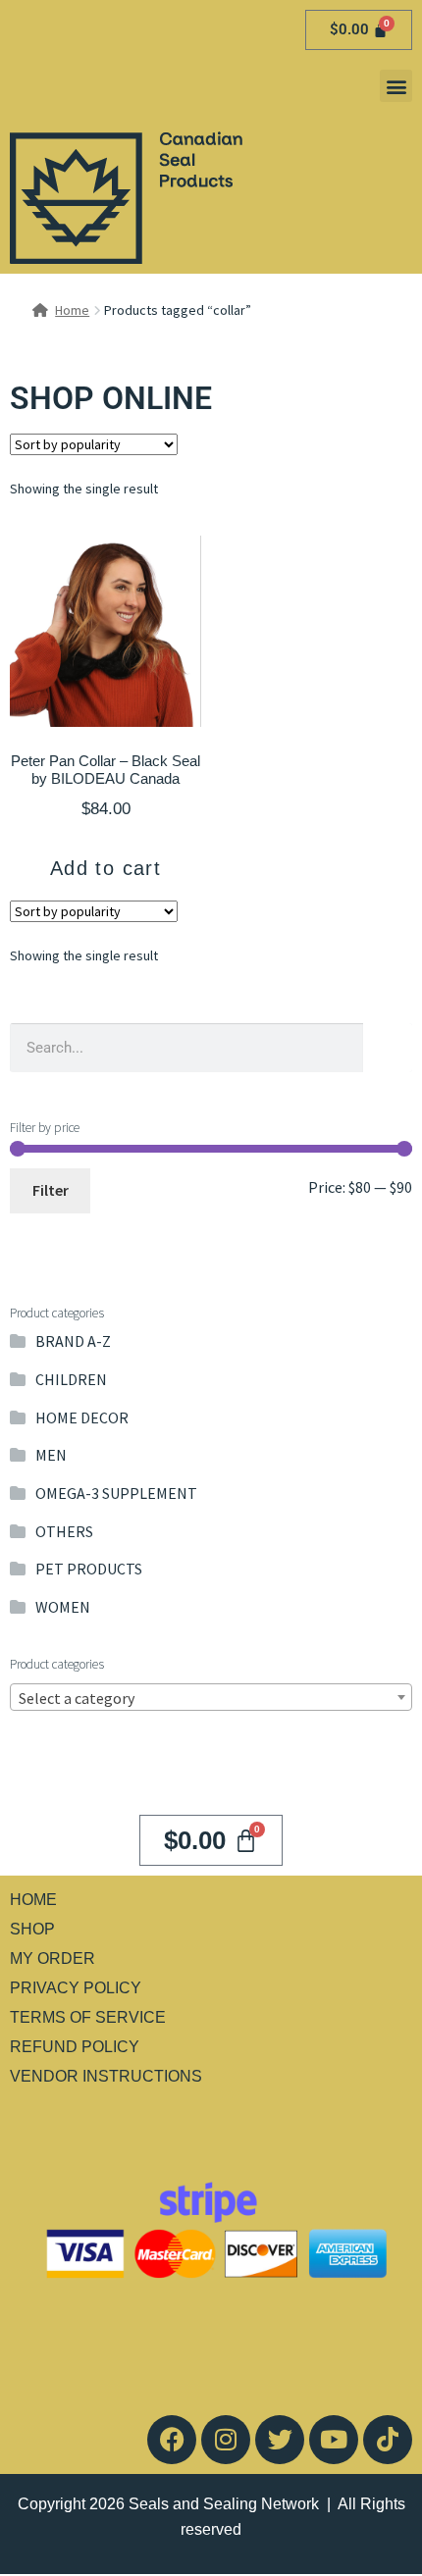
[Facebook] (172, 2440)
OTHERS (64, 1531)
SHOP (32, 1929)
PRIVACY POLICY (76, 1988)
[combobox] (211, 1697)
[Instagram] (226, 2440)
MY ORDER (53, 1958)
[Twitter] (280, 2440)
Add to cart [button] (105, 868)
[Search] (388, 1048)
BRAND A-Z (73, 1341)
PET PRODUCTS (89, 1569)
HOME (33, 1900)
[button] (396, 86)
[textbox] (211, 1698)
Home (72, 310)
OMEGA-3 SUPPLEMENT (116, 1493)
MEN (51, 1455)
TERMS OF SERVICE (88, 2017)
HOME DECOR (82, 1417)
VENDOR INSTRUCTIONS (106, 2076)
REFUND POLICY (75, 2047)
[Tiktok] (388, 2440)
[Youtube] (334, 2440)
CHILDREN (71, 1379)
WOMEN (63, 1607)
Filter (51, 1190)
